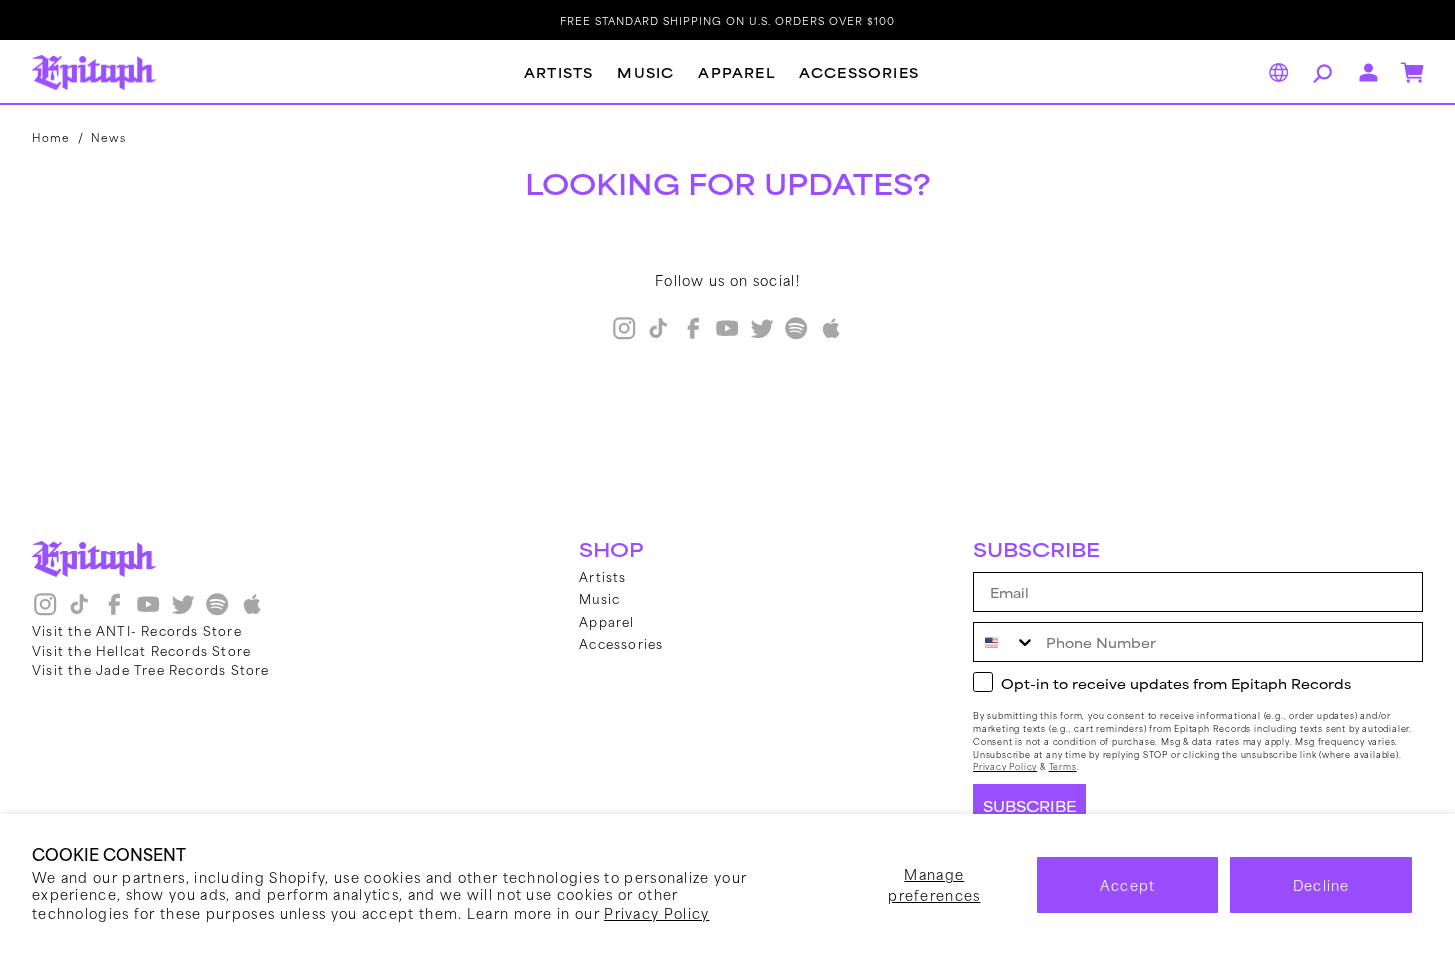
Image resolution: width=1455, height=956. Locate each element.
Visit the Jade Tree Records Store (151, 669)
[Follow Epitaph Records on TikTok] (658, 335)
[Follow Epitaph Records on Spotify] (796, 335)
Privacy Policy (656, 912)
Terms (1063, 766)
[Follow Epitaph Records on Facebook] (693, 335)
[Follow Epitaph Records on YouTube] (727, 335)
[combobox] (1005, 642)
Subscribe (1029, 806)
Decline (1321, 884)
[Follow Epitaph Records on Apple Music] (831, 335)
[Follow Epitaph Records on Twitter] (762, 335)
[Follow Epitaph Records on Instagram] (624, 335)
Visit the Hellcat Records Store (141, 650)
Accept (1128, 884)
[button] (1320, 73)
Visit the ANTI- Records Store (137, 630)
